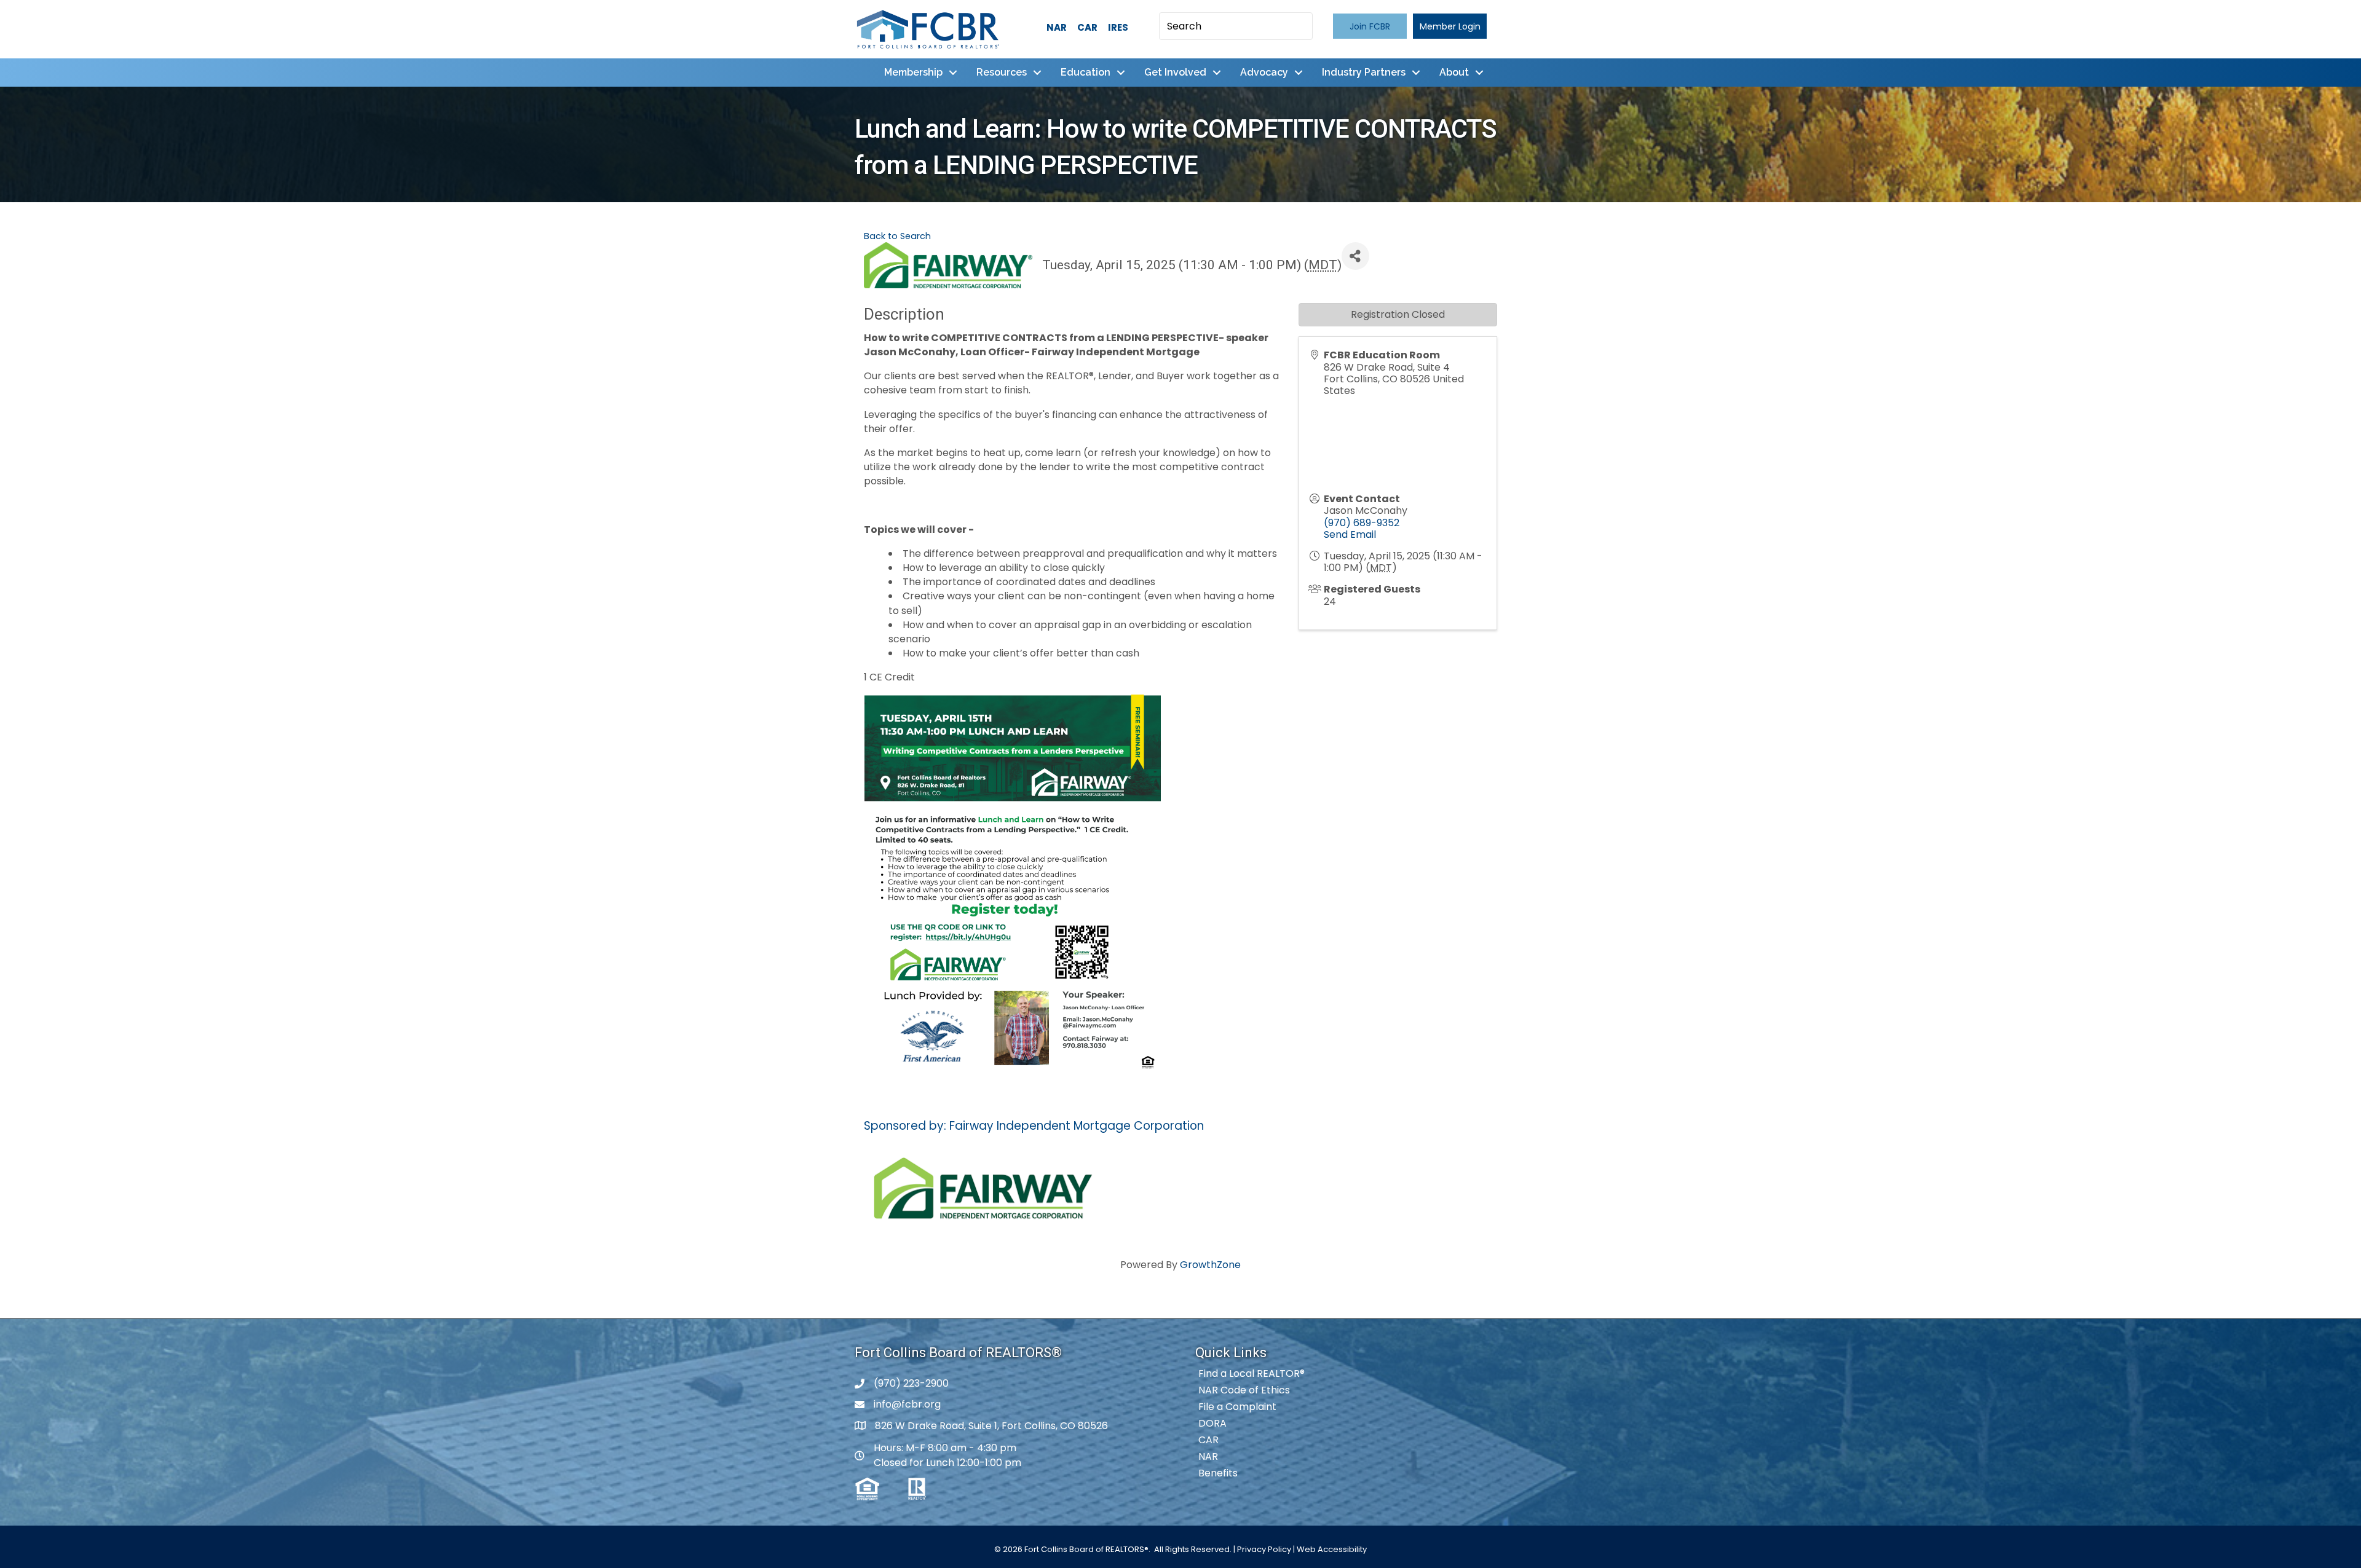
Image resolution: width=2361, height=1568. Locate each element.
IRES (1118, 27)
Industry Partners (1364, 72)
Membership (913, 72)
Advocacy (1264, 72)
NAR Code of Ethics (1244, 1390)
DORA (1212, 1423)
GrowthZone (1210, 1265)
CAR (1087, 27)
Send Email (1350, 534)
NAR (1057, 27)
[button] (1370, 26)
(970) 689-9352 (1362, 523)
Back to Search (897, 236)
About (1454, 72)
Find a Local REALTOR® (1252, 1373)
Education (1086, 72)
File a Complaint (1237, 1407)
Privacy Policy (1264, 1549)
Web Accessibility (1332, 1549)
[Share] (1355, 256)
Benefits (1218, 1473)
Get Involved (1175, 72)
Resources (1002, 72)
